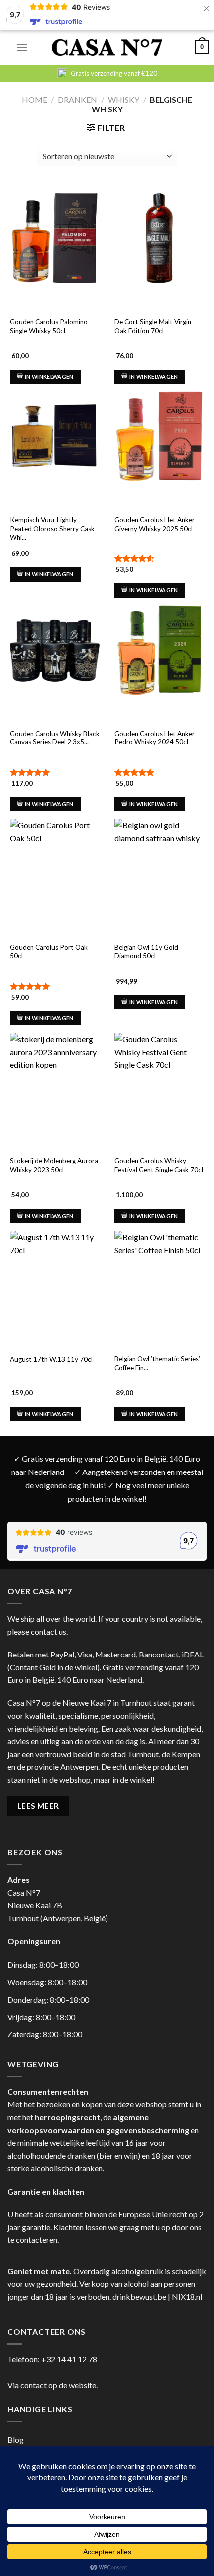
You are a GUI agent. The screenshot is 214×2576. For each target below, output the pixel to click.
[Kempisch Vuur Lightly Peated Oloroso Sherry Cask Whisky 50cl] (55, 436)
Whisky (124, 99)
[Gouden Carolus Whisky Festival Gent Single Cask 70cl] (159, 1078)
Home (35, 99)
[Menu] (22, 47)
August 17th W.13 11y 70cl (51, 1359)
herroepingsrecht (67, 2117)
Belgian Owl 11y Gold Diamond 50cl (146, 952)
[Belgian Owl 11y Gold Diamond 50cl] (159, 864)
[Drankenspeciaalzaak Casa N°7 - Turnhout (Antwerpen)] (107, 48)
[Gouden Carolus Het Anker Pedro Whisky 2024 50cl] (159, 650)
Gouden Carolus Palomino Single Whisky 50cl (49, 326)
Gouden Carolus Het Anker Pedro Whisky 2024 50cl (155, 738)
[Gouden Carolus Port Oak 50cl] (55, 864)
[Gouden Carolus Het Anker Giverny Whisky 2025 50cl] (159, 436)
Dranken (77, 99)
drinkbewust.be (139, 2297)
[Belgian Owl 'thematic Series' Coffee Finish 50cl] (159, 1276)
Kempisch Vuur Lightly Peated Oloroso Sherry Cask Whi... (52, 528)
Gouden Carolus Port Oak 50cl (49, 952)
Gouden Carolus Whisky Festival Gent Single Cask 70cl (159, 1165)
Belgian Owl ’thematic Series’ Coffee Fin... (157, 1363)
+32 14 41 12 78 (69, 2359)
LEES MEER (38, 1806)
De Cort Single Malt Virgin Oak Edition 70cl (153, 326)
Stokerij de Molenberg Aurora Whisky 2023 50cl (54, 1165)
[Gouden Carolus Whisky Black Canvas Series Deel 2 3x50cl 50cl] (55, 650)
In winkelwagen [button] (49, 377)
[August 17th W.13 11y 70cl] (55, 1276)
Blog (16, 2440)
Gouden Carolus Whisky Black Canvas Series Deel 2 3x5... (55, 738)
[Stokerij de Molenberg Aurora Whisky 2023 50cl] (55, 1078)
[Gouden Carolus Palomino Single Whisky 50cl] (55, 238)
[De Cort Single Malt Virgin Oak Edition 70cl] (159, 238)
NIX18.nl (187, 2297)
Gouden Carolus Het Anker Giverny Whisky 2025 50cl (155, 524)
